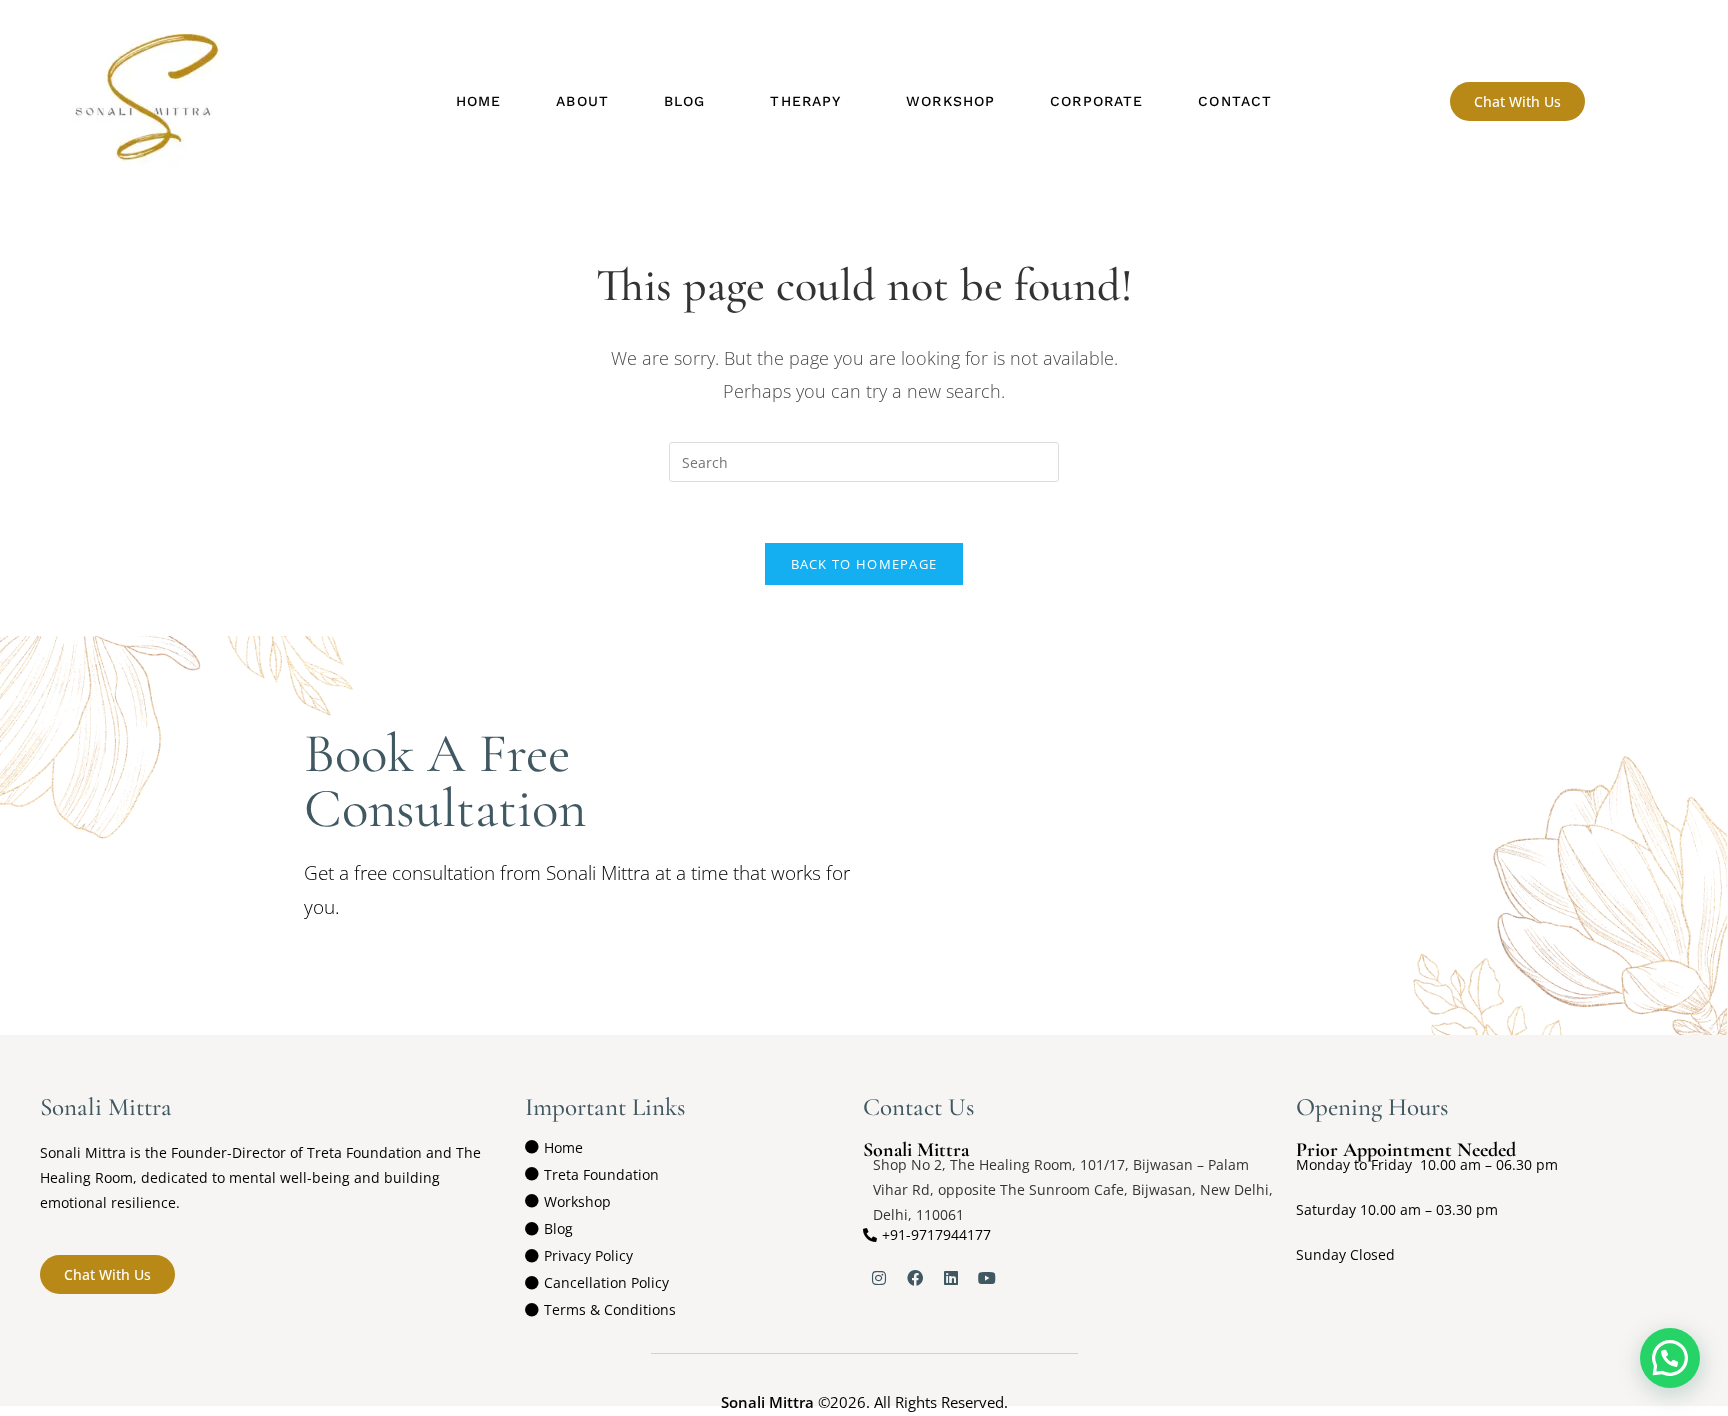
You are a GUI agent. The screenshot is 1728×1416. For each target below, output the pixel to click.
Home (478, 101)
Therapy (805, 101)
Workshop (950, 101)
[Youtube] (987, 1278)
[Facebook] (915, 1278)
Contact (1235, 101)
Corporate (1096, 101)
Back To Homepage (864, 564)
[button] (689, 101)
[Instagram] (879, 1278)
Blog (684, 101)
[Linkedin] (951, 1278)
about (582, 101)
